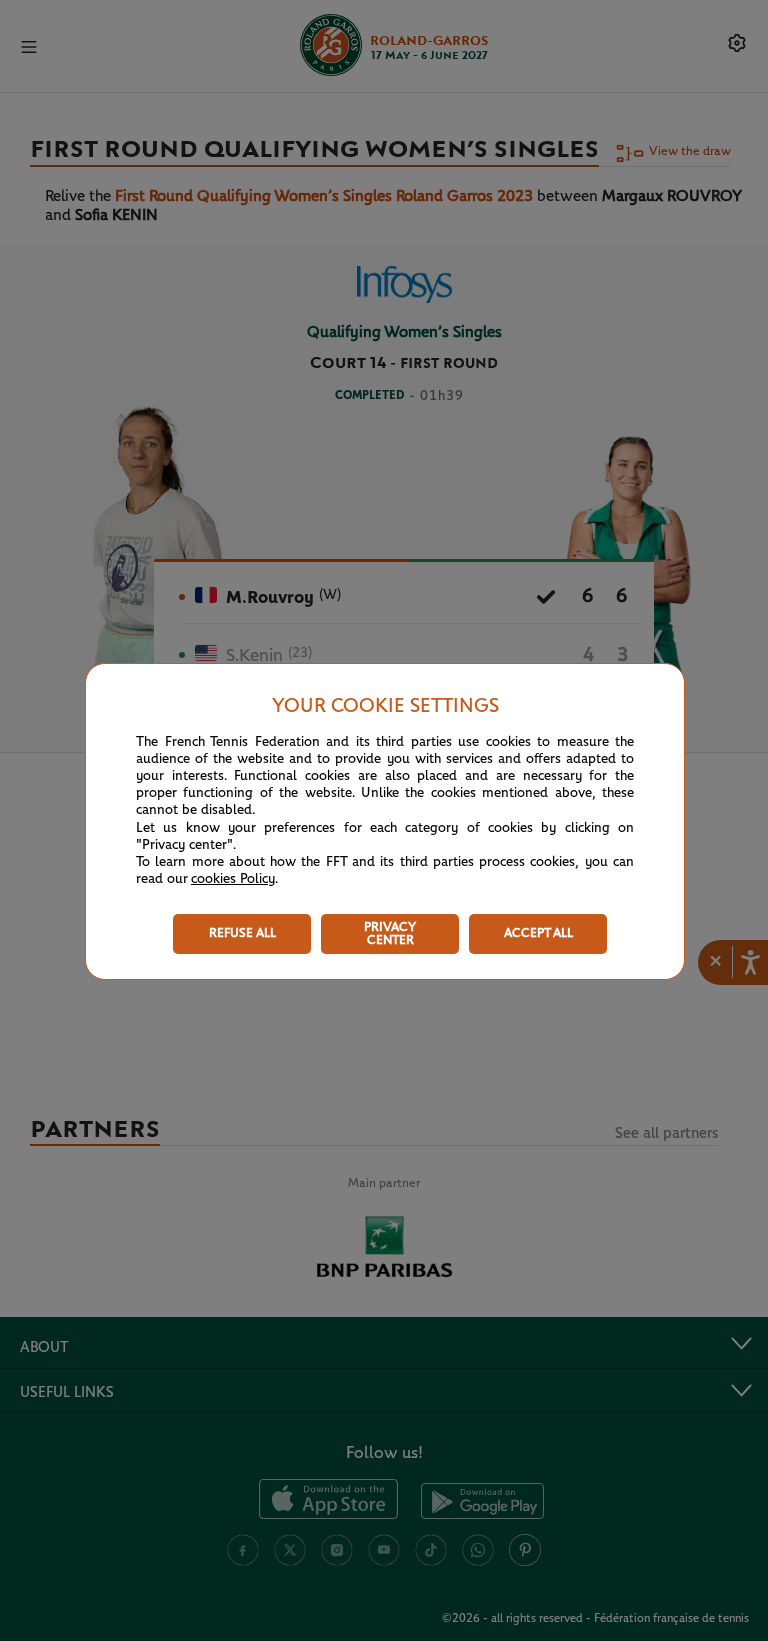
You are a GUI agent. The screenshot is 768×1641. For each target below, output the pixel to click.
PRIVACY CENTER (390, 934)
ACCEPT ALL (538, 933)
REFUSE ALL (242, 933)
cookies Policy (233, 879)
